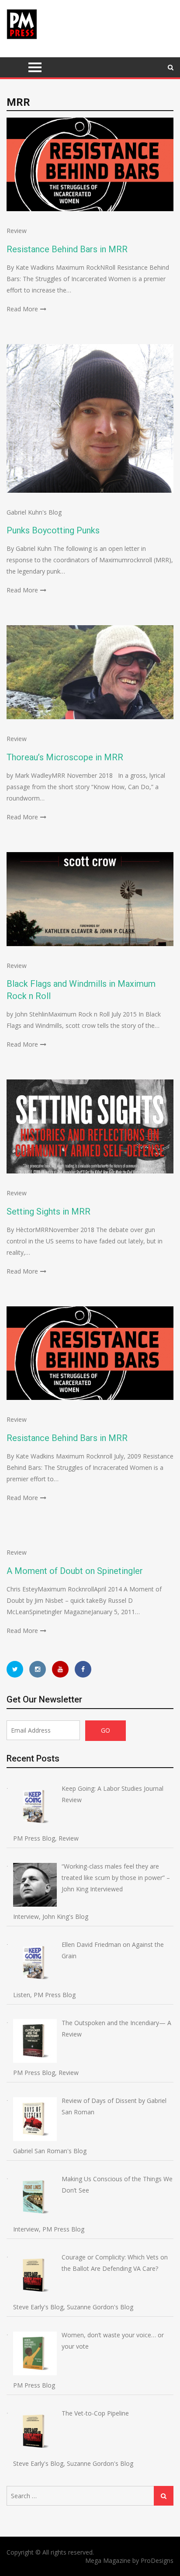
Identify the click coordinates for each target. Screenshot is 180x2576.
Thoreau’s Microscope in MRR (65, 757)
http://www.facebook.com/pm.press (83, 1669)
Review (17, 231)
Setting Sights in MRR (48, 1211)
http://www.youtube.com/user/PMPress (60, 1669)
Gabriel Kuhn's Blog (34, 512)
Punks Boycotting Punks (53, 530)
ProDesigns (157, 2560)
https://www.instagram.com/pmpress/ (38, 1669)
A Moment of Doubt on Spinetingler (75, 1571)
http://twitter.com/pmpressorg (15, 1669)
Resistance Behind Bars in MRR (67, 249)
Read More (22, 309)
